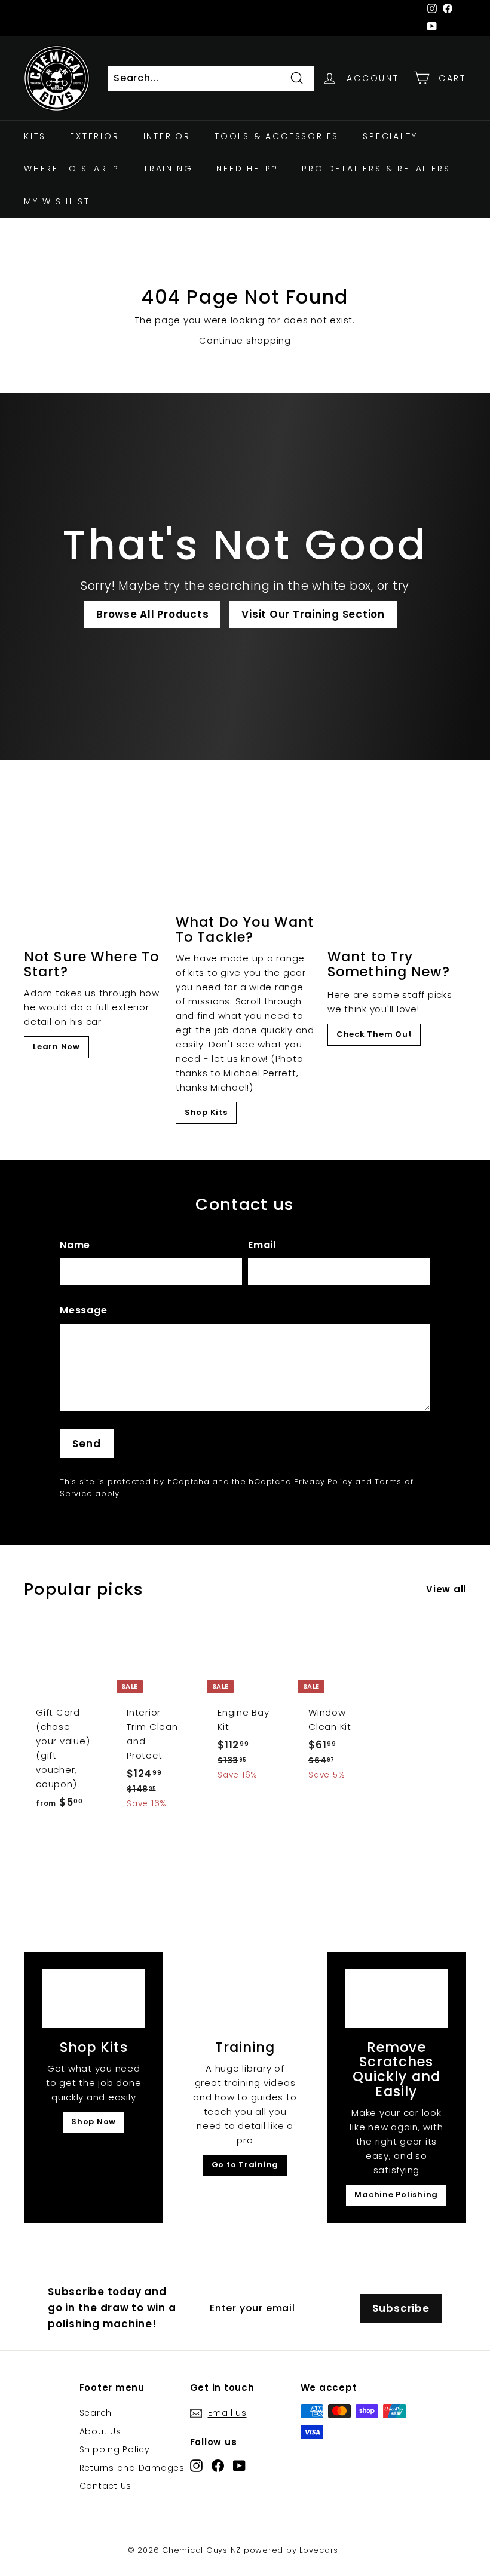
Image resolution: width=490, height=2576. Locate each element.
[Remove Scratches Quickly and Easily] (396, 1998)
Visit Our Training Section (313, 614)
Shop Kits (206, 1112)
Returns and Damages (132, 2468)
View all (446, 1589)
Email (262, 1245)
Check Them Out (374, 1034)
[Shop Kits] (94, 1998)
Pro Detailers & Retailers (376, 169)
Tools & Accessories (277, 136)
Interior (167, 136)
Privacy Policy (323, 1482)
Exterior (94, 136)
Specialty (390, 136)
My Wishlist (57, 201)
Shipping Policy (115, 2449)
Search (96, 2413)
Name (75, 1245)
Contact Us (106, 2486)
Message (83, 1310)
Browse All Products (152, 614)
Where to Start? (72, 169)
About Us (100, 2431)
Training (168, 169)
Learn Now (56, 1047)
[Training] (245, 1998)
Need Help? (247, 169)
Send (86, 1444)
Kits (35, 136)
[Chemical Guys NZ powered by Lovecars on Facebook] (218, 2465)
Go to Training (245, 2165)
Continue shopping (245, 340)
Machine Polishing (396, 2194)
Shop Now (94, 2122)
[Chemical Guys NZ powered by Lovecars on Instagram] (196, 2465)
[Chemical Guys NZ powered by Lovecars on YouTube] (239, 2465)
